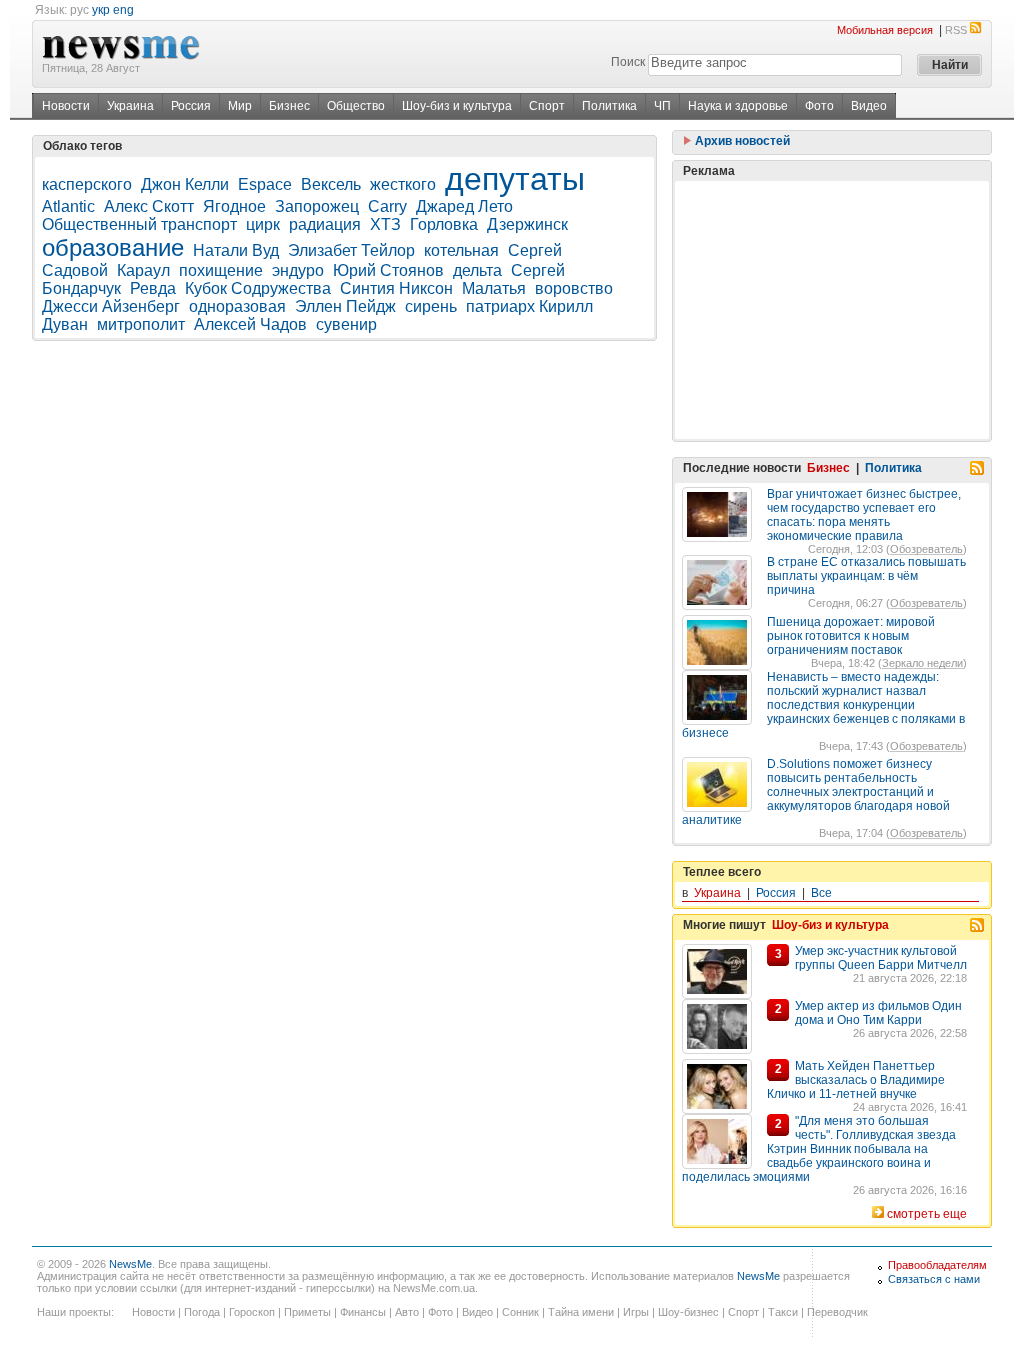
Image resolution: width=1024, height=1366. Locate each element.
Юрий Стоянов (388, 270)
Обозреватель (926, 549)
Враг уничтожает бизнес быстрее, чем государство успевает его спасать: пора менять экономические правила (864, 515)
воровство (574, 288)
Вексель (331, 184)
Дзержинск (527, 224)
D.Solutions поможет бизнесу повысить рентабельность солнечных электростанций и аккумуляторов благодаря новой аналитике (816, 792)
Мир (240, 106)
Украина (130, 106)
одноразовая (237, 306)
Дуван (65, 324)
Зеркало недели (922, 663)
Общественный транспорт (139, 224)
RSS (956, 30)
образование (113, 247)
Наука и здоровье (738, 106)
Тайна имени (581, 1312)
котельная (461, 250)
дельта (477, 270)
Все (821, 893)
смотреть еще (927, 1214)
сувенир (346, 324)
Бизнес (289, 106)
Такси (783, 1312)
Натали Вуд (236, 250)
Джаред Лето (464, 206)
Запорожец (317, 206)
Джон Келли (185, 184)
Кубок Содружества (258, 288)
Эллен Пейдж (345, 306)
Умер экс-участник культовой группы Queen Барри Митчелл (881, 958)
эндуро (298, 270)
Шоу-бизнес (688, 1312)
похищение (221, 270)
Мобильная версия (885, 30)
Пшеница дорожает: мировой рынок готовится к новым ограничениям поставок (851, 636)
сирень (431, 306)
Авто (407, 1312)
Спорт (547, 106)
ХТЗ (385, 224)
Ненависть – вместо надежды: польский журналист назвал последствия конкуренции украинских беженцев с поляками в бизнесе (823, 705)
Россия (191, 106)
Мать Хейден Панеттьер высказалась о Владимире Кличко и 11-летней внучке (856, 1080)
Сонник (520, 1312)
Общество (356, 106)
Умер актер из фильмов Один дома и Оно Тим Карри (878, 1013)
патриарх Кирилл (529, 306)
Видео (869, 106)
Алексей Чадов (250, 324)
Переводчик (837, 1312)
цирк (263, 224)
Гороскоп (252, 1312)
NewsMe (130, 1264)
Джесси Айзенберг (111, 306)
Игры (636, 1312)
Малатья (494, 288)
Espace (265, 184)
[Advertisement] (832, 310)
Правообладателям (937, 1265)
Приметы (307, 1312)
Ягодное (234, 206)
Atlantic (68, 206)
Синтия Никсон (396, 288)
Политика (609, 106)
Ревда (153, 288)
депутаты (515, 179)
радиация (325, 224)
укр (101, 10)
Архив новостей (741, 141)
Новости (66, 106)
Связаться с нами (934, 1279)
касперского (87, 184)
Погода (202, 1312)
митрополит (141, 324)
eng (123, 10)
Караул (143, 270)
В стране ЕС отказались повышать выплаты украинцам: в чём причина (866, 576)
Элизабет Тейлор (351, 250)
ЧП (662, 106)
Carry (387, 206)
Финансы (363, 1312)
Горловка (444, 224)
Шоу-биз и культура (457, 106)
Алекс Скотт (149, 206)
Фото (819, 106)
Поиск (628, 62)
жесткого (403, 184)
